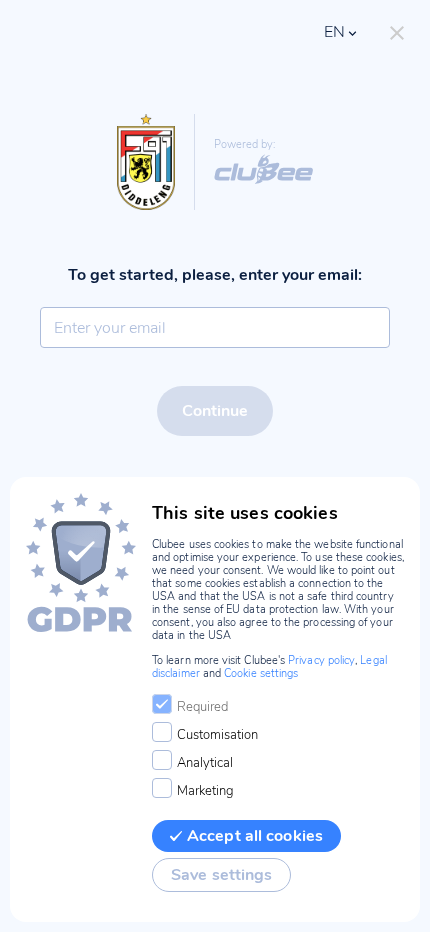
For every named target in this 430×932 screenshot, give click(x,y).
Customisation (217, 735)
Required (202, 707)
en (334, 32)
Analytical (205, 763)
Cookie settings (261, 673)
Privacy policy (321, 660)
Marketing (205, 791)
